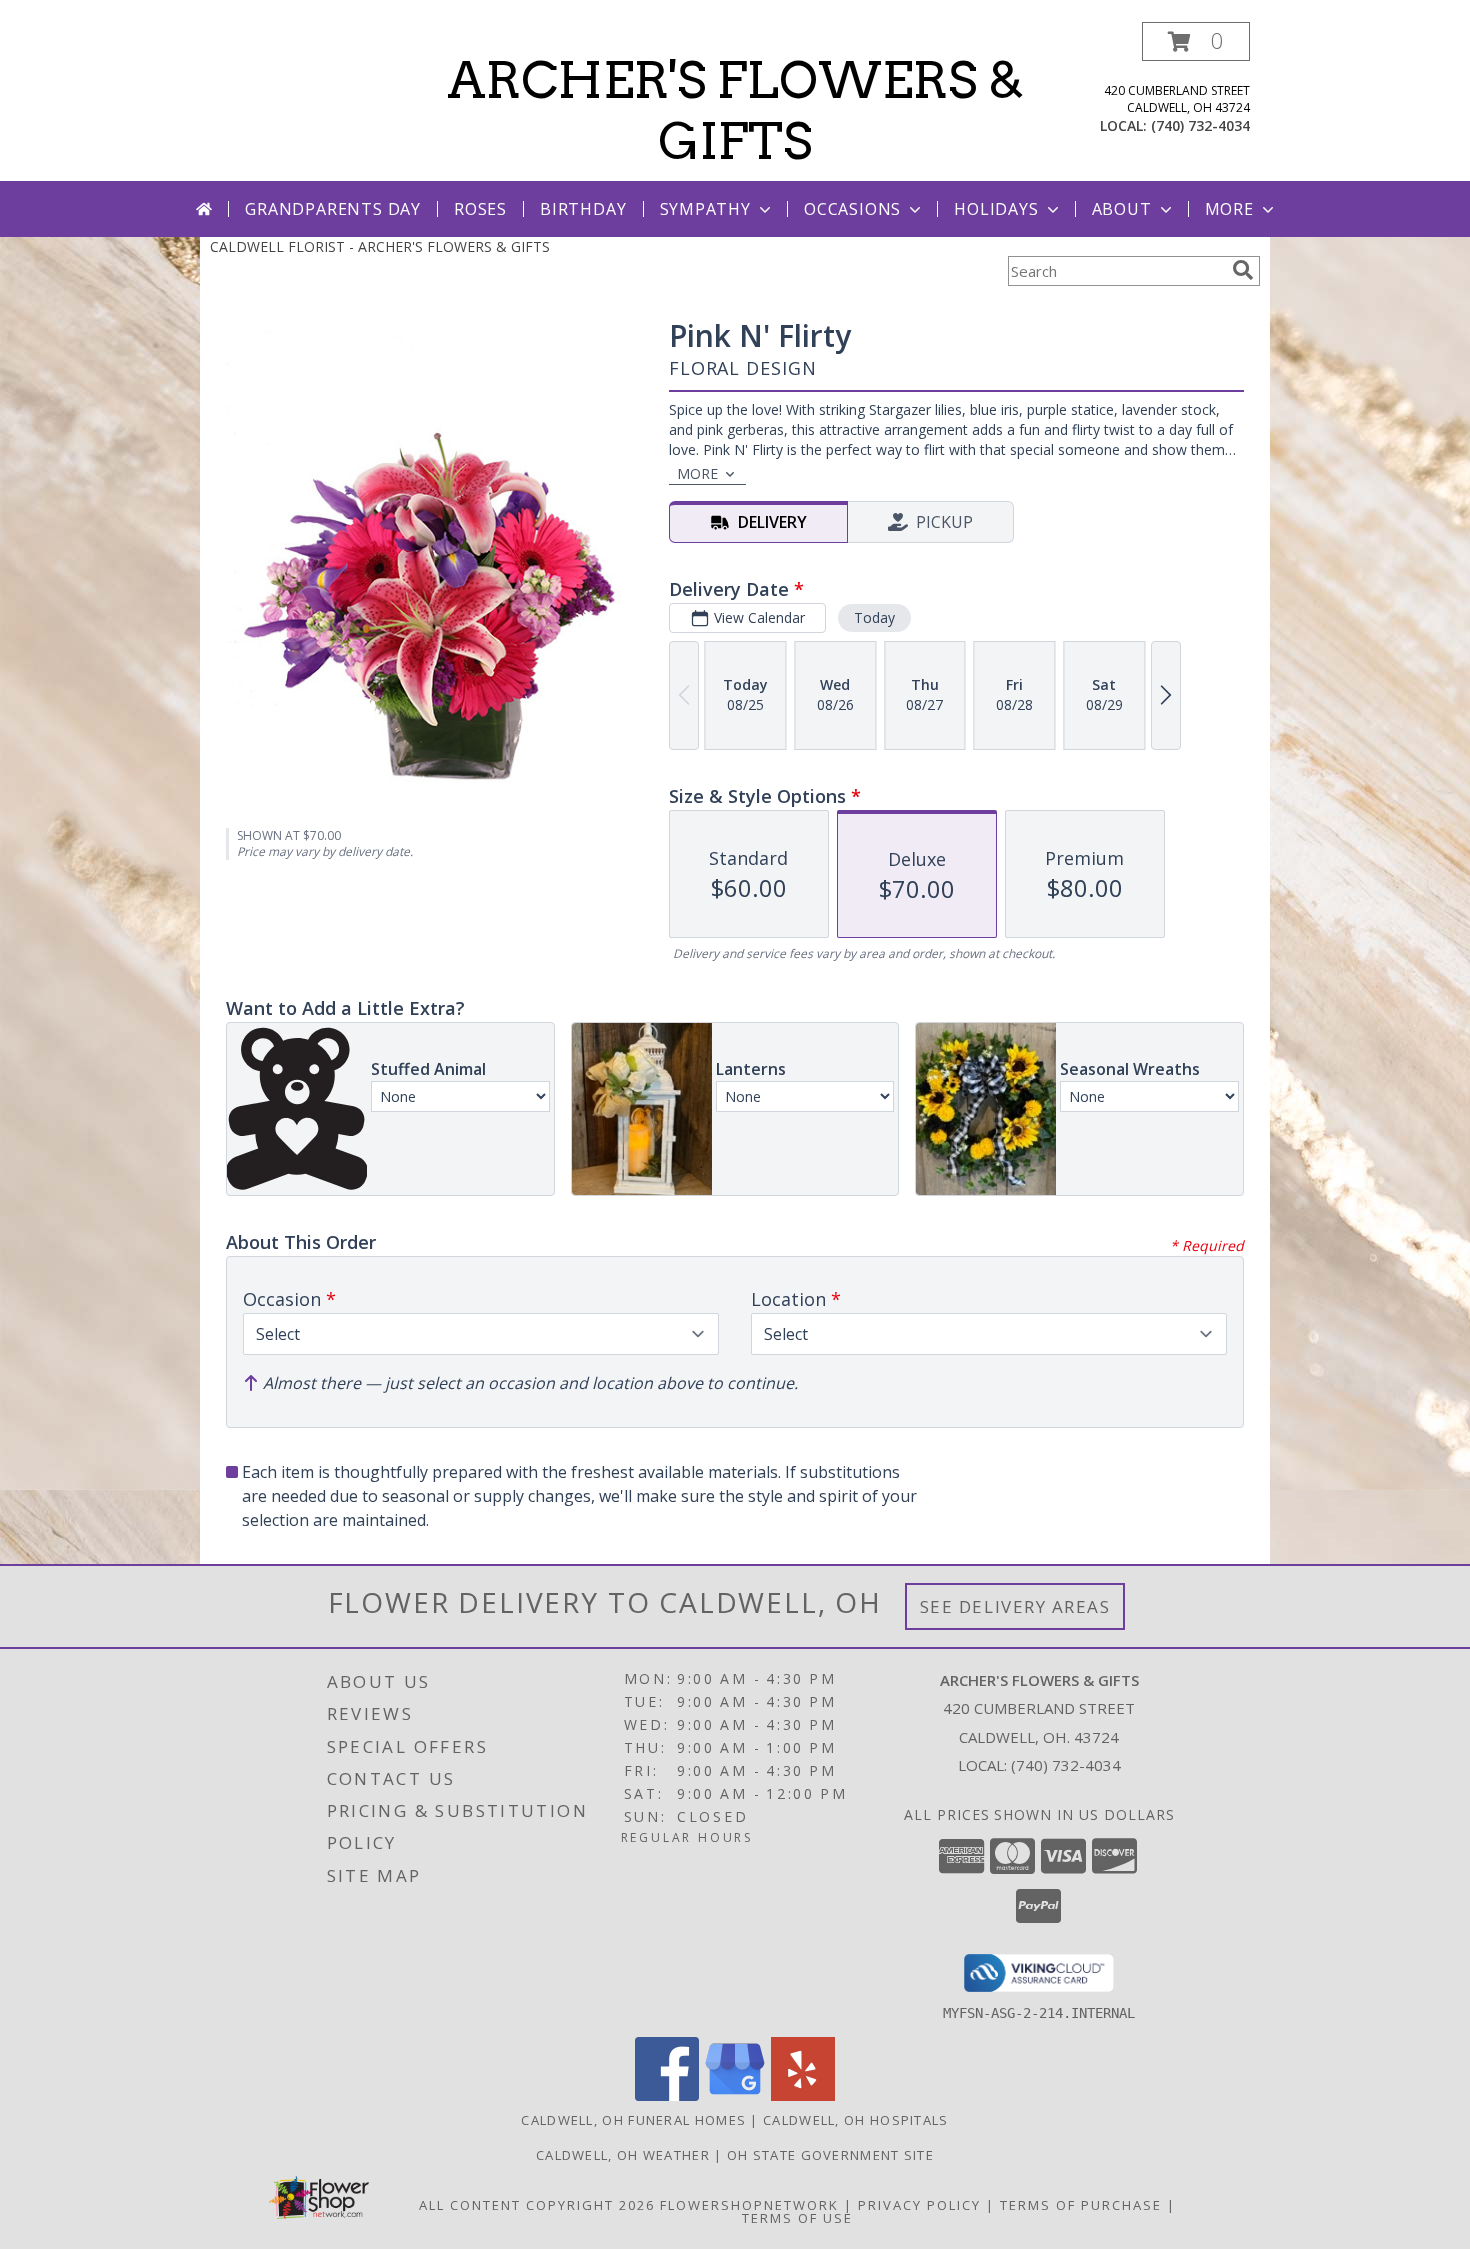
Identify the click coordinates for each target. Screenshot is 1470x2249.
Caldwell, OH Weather (623, 2155)
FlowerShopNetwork (749, 2205)
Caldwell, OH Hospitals (856, 2120)
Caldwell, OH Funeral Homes (633, 2120)
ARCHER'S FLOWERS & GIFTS (735, 110)
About (1122, 209)
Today (874, 617)
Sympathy (705, 209)
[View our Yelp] (803, 2095)
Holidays (996, 209)
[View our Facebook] (667, 2095)
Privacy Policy (919, 2205)
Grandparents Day (333, 209)
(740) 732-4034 (1200, 125)
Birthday (583, 209)
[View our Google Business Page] (735, 2095)
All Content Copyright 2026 (537, 2205)
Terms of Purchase (1081, 2205)
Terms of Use (797, 2218)
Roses (480, 209)
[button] (1196, 41)
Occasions (852, 209)
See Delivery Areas (1015, 1606)
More (1229, 209)
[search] (1243, 270)
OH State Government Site (830, 2155)
